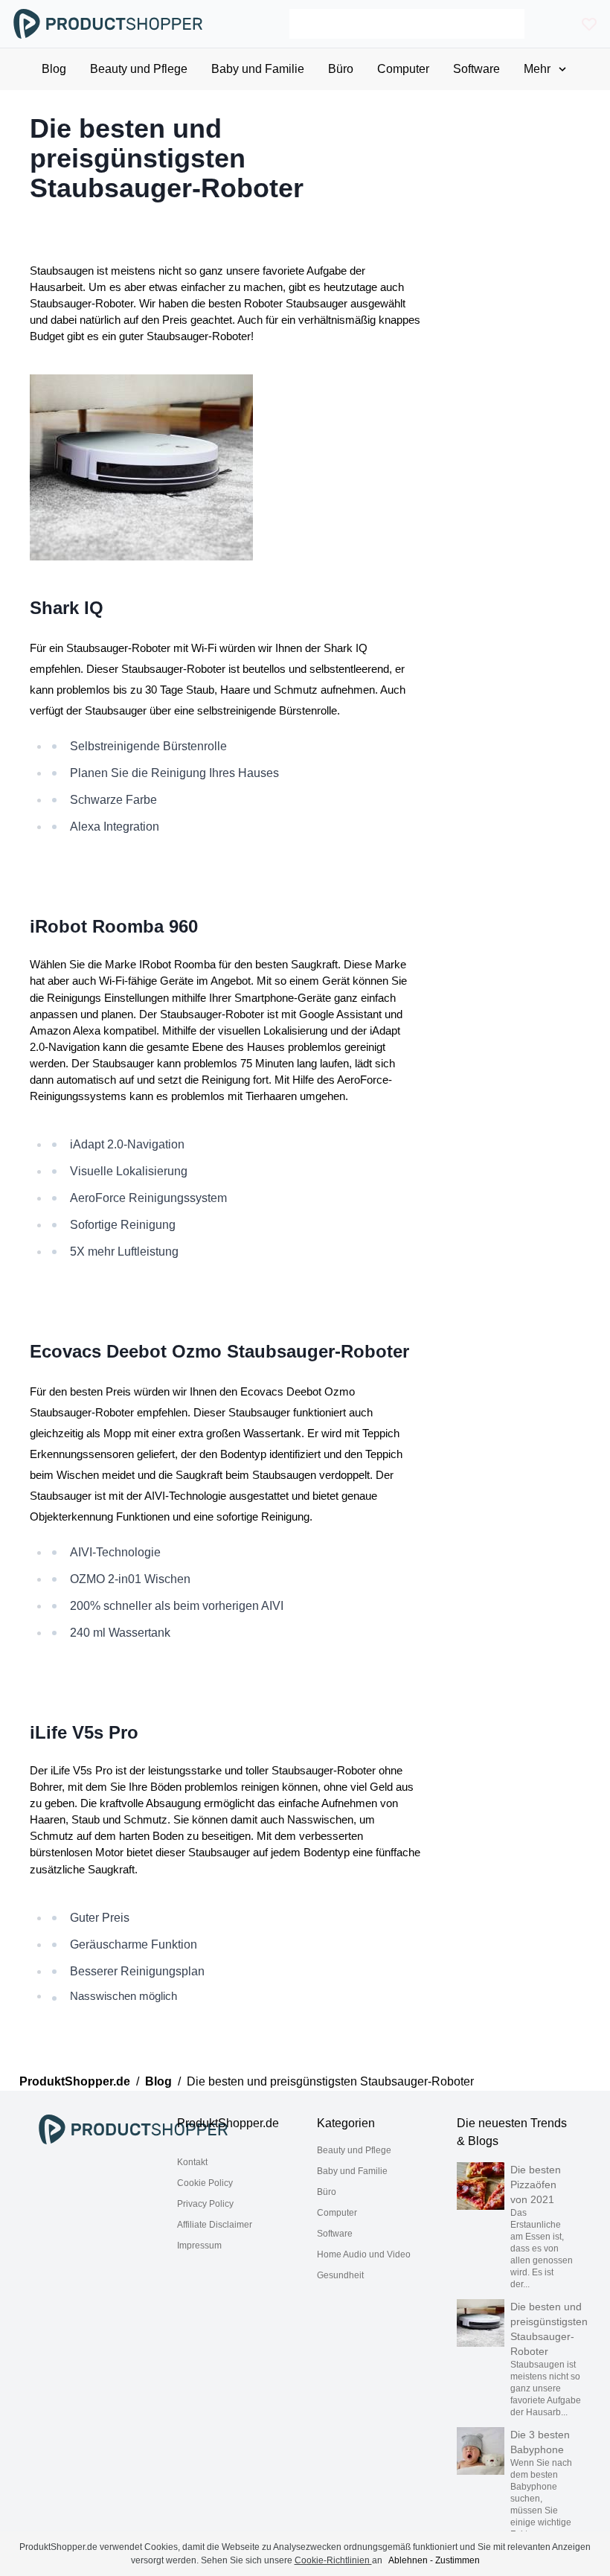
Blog (158, 2081)
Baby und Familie (352, 2171)
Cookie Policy (205, 2183)
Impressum (199, 2246)
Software (335, 2234)
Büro (327, 2192)
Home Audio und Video (364, 2254)
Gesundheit (340, 2275)
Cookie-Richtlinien (333, 2560)
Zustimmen (457, 2560)
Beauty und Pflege (354, 2150)
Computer (337, 2213)
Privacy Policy (205, 2204)
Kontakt (192, 2162)
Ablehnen (408, 2560)
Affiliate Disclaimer (215, 2225)
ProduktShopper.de (75, 2081)
